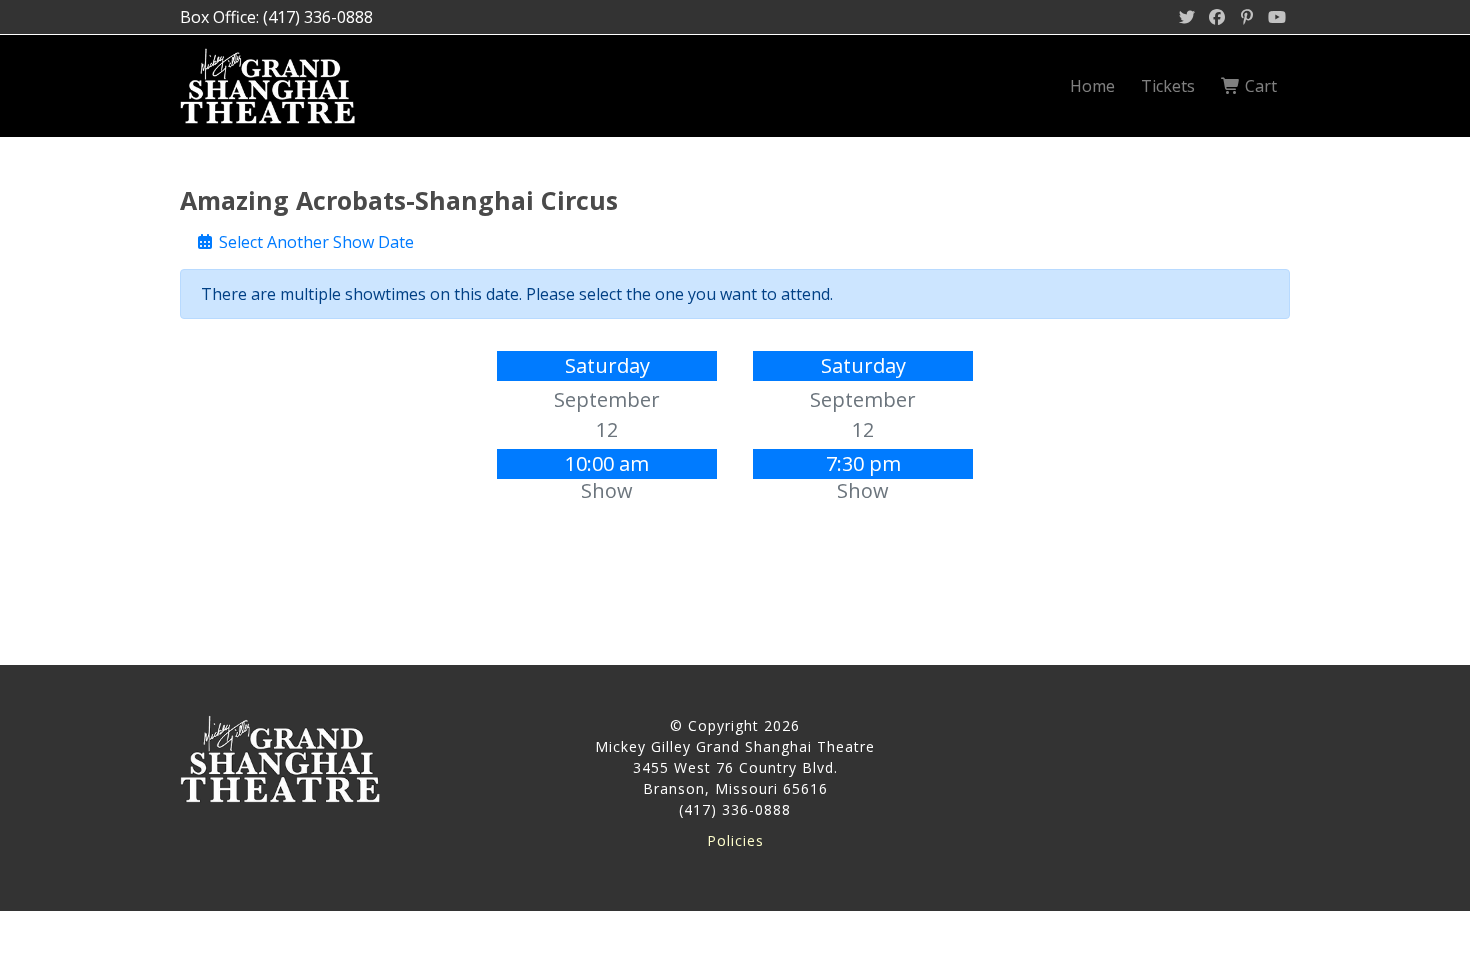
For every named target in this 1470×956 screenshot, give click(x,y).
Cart (1259, 86)
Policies (735, 840)
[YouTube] (1277, 17)
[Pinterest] (1247, 17)
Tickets (1168, 86)
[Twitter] (1187, 17)
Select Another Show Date (314, 242)
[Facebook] (1217, 17)
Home (1092, 86)
